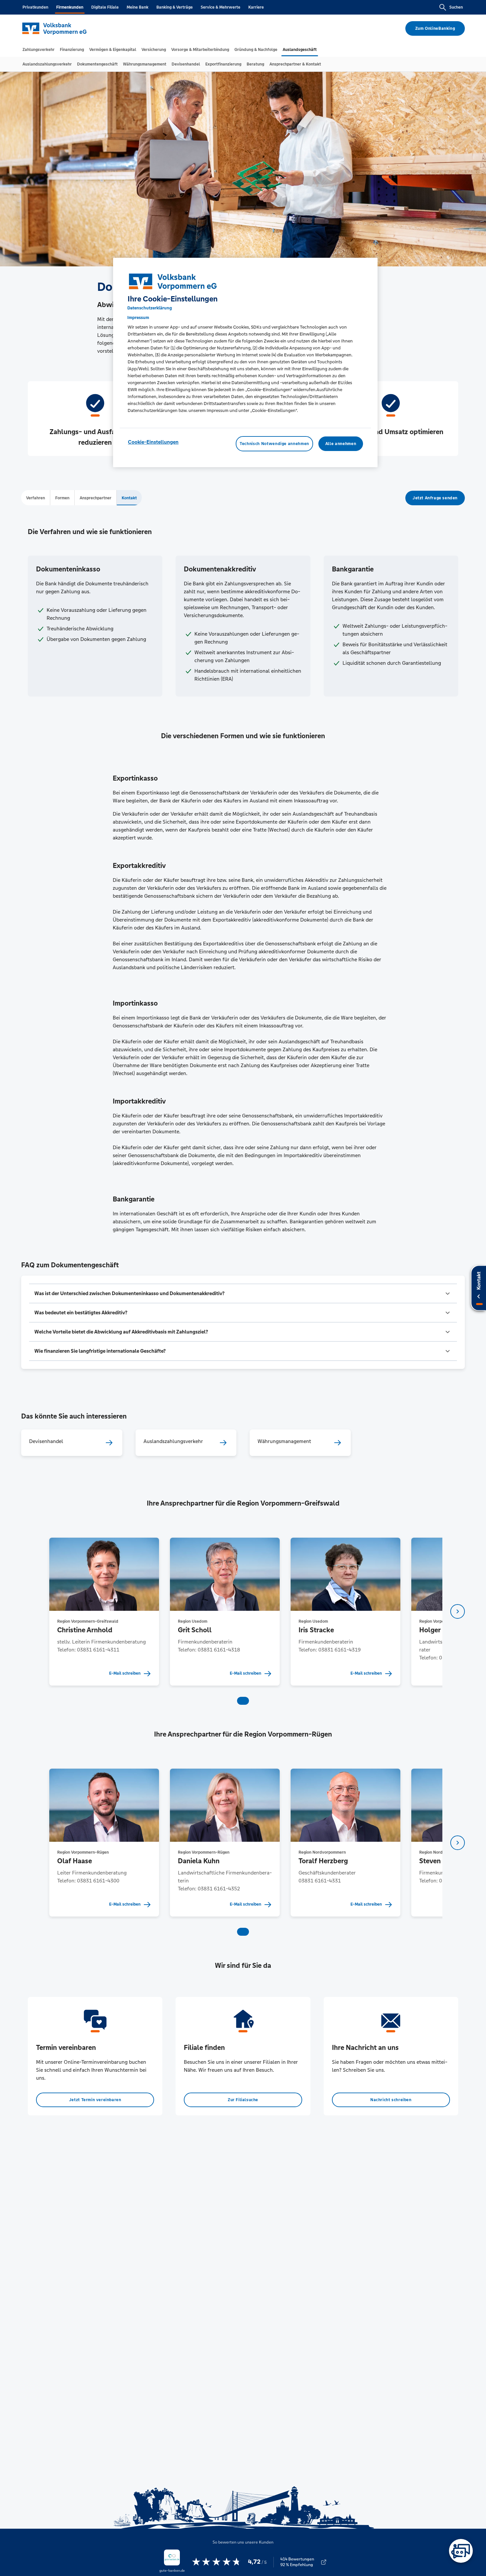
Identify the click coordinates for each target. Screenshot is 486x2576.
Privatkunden (35, 7)
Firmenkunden (70, 7)
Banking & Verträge (175, 7)
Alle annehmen (341, 444)
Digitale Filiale (105, 7)
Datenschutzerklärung (150, 308)
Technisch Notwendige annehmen (274, 444)
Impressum (138, 317)
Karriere (256, 7)
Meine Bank (138, 7)
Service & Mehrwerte (221, 7)
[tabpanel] (104, 1612)
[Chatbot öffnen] (461, 2551)
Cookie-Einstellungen (153, 442)
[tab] (39, 50)
